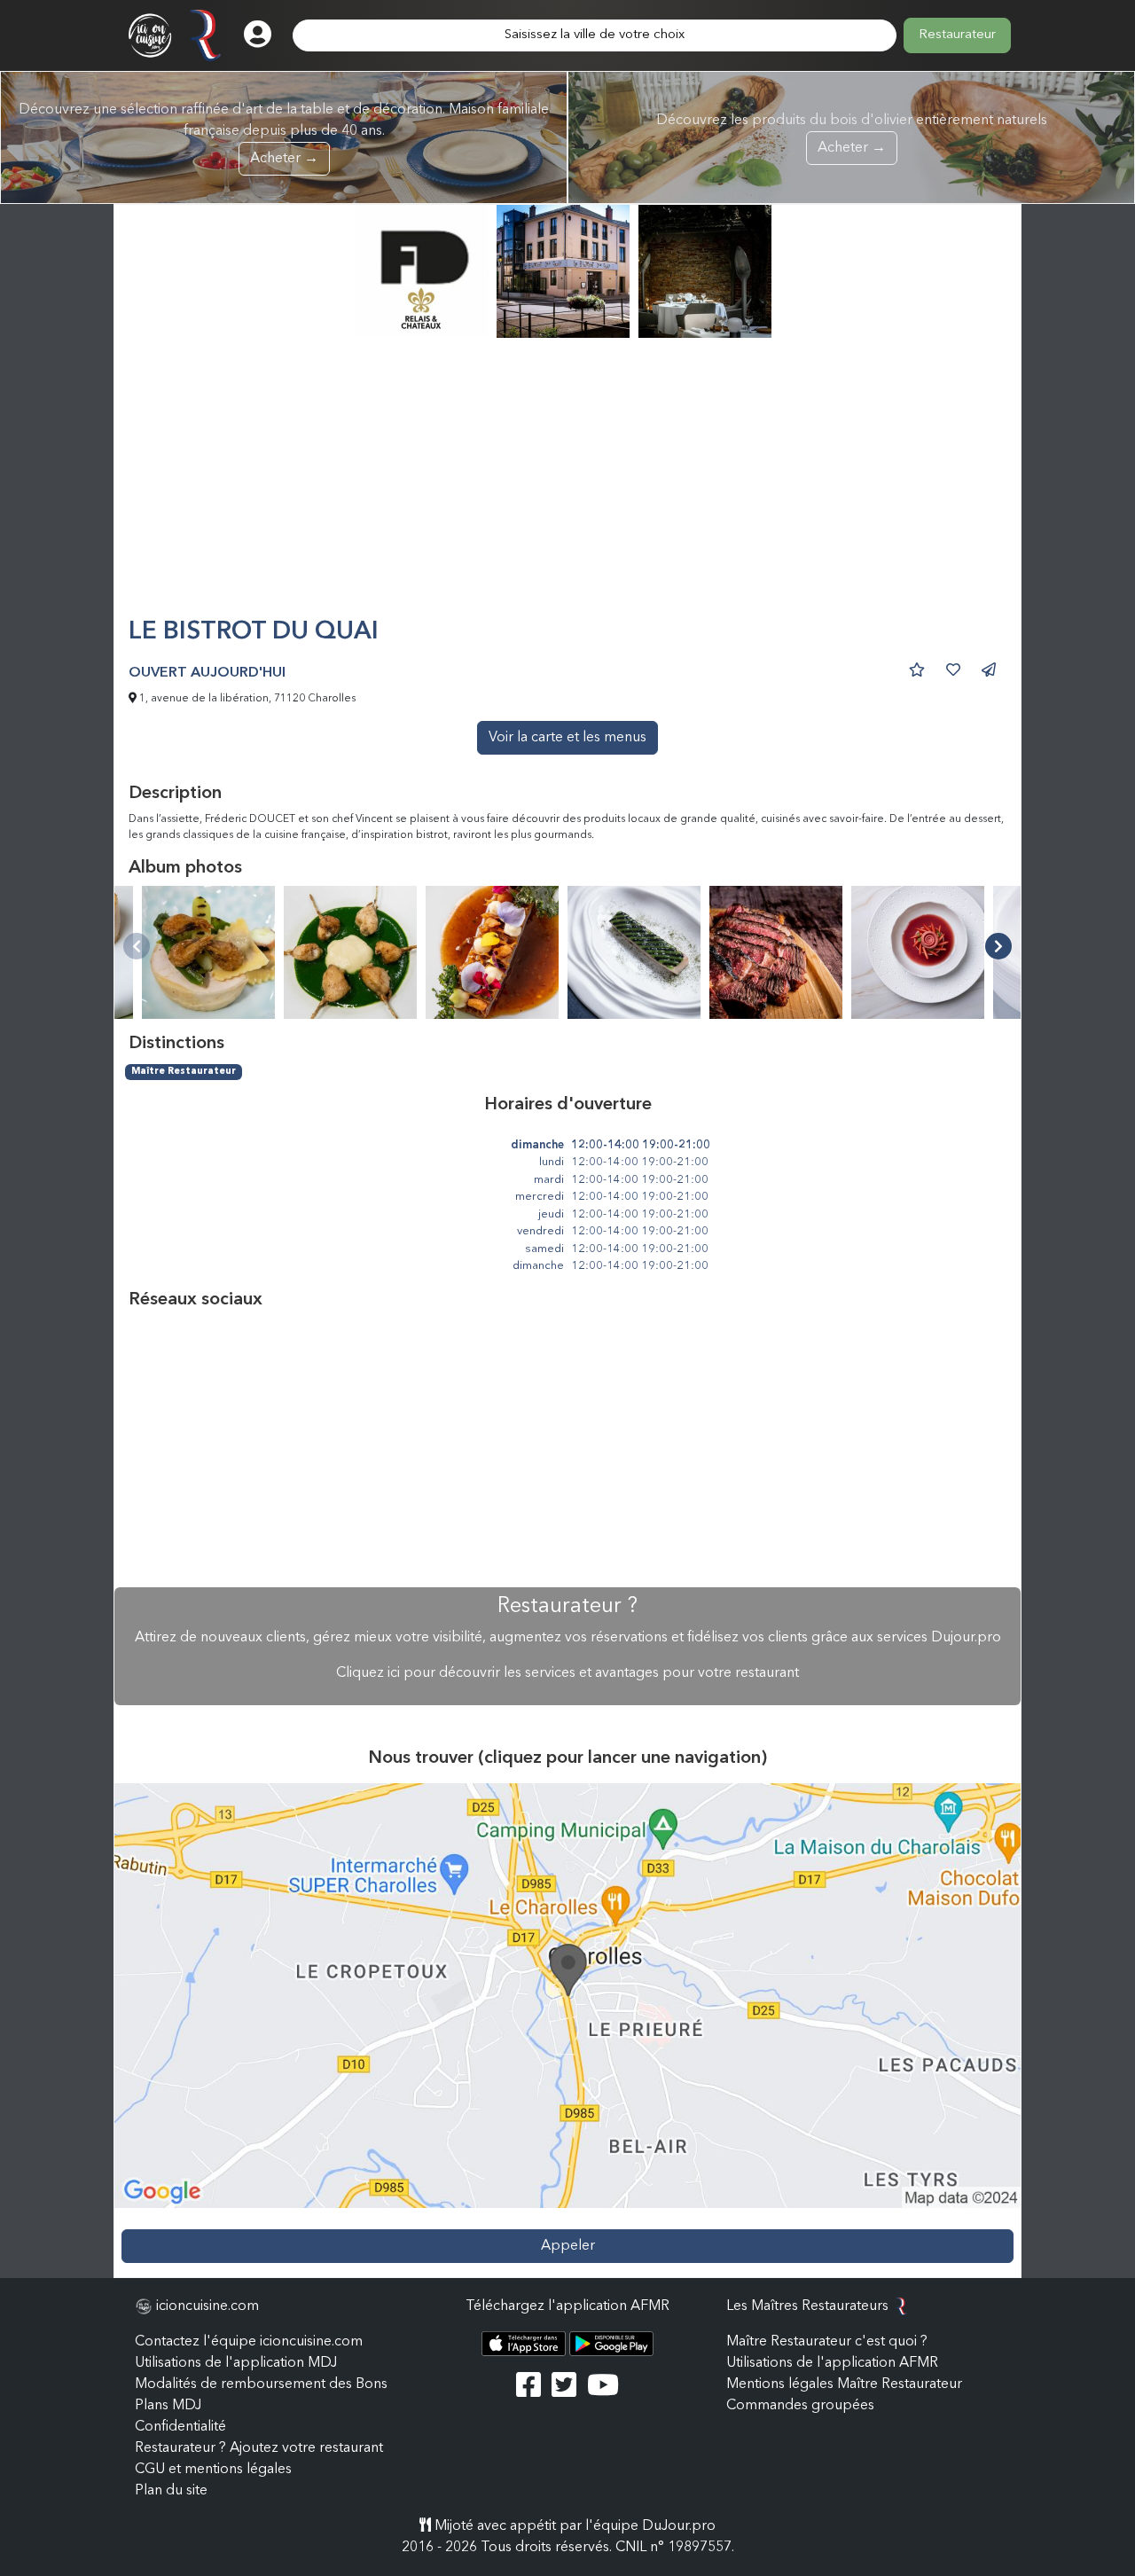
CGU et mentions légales (213, 2470)
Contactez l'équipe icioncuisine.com (249, 2342)
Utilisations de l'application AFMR (832, 2363)
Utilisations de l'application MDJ (236, 2363)
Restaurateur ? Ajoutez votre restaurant (259, 2448)
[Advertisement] (567, 485)
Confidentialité (180, 2427)
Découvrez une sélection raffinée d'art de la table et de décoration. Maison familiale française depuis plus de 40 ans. (284, 134)
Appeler (568, 2246)
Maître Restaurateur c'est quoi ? (827, 2342)
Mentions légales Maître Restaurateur (844, 2384)
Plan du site (171, 2491)
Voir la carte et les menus (567, 738)
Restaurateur (957, 35)
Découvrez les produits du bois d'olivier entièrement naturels (852, 134)
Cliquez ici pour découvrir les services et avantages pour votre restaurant (567, 1673)
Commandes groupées (800, 2406)
